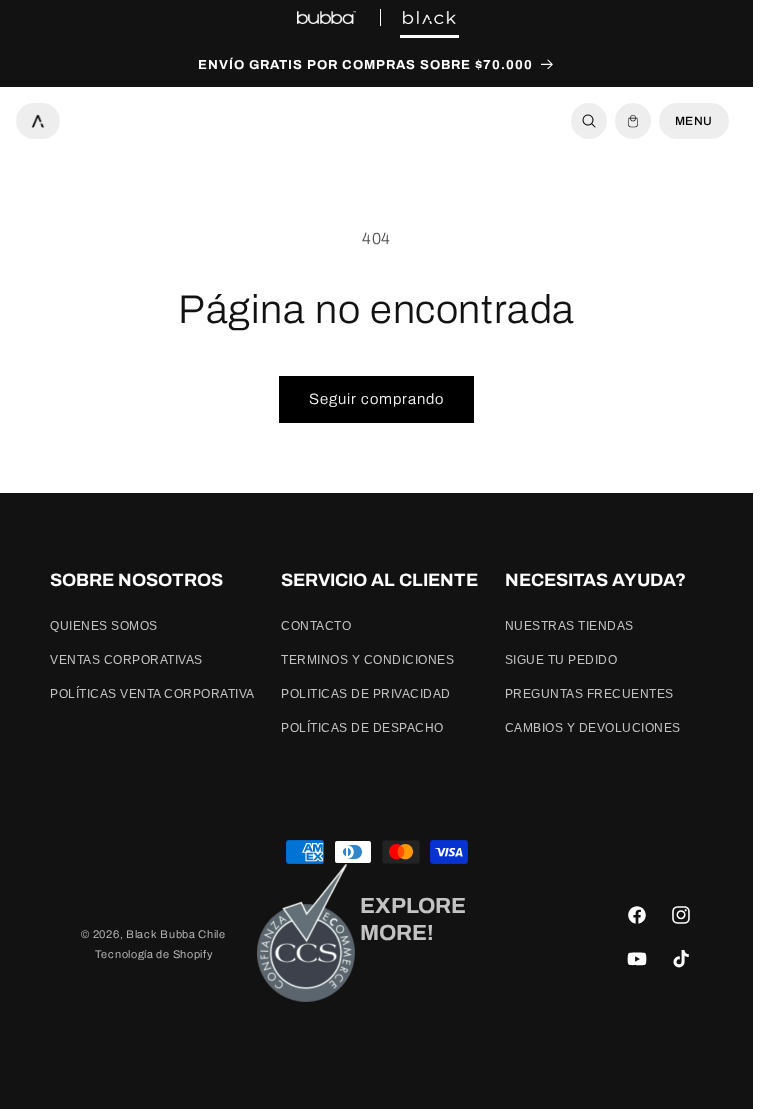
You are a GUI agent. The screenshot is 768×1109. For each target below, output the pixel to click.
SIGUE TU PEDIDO (561, 660)
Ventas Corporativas (126, 660)
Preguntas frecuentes (589, 694)
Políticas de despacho (362, 728)
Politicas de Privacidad (366, 694)
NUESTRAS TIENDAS (569, 626)
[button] (589, 121)
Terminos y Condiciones (367, 660)
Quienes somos (104, 626)
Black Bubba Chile (176, 934)
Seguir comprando (376, 399)
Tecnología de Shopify (154, 954)
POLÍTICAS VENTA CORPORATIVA (152, 694)
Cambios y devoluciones (593, 728)
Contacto (316, 626)
